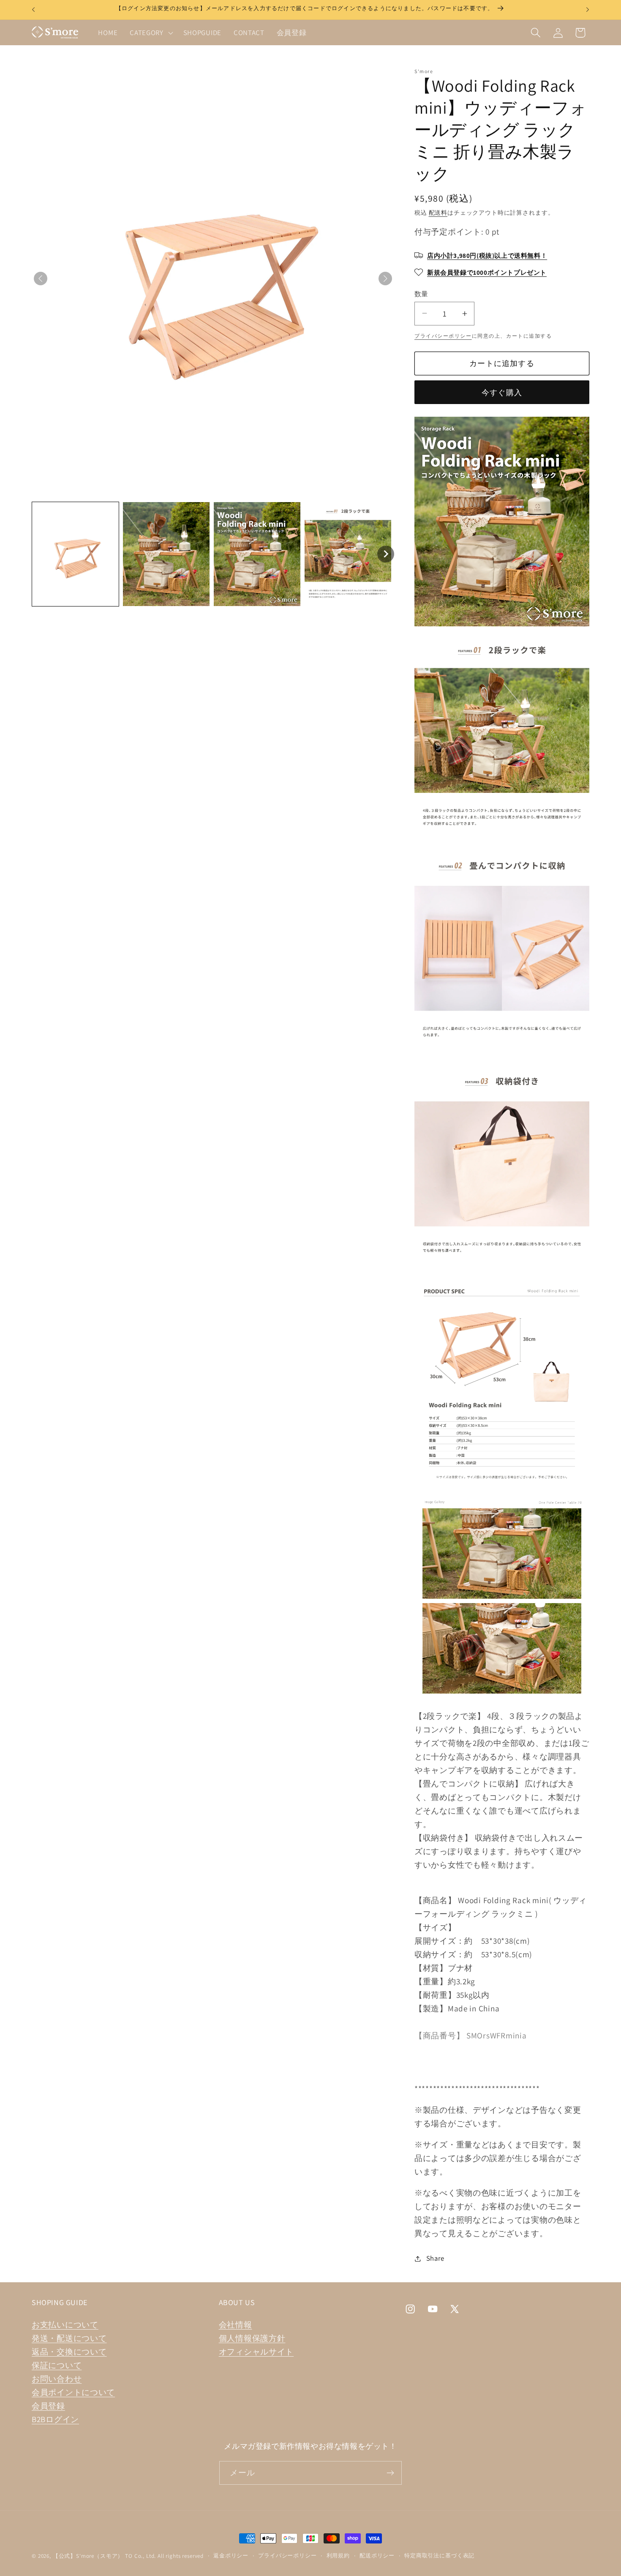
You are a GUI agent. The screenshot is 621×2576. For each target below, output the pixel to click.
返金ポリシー (231, 2556)
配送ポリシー (377, 2556)
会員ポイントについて (73, 2392)
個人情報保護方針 (252, 2338)
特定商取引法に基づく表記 (439, 2556)
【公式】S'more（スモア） (88, 2556)
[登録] (390, 2473)
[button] (151, 33)
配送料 (438, 212)
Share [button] (435, 2258)
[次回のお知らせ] (588, 10)
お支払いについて (65, 2325)
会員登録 (48, 2406)
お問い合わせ (57, 2379)
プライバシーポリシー (443, 336)
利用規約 (338, 2556)
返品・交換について (69, 2352)
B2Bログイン (55, 2419)
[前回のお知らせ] (33, 10)
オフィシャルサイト (256, 2352)
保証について (57, 2365)
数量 (421, 294)
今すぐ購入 (502, 392)
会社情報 (236, 2325)
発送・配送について (69, 2338)
